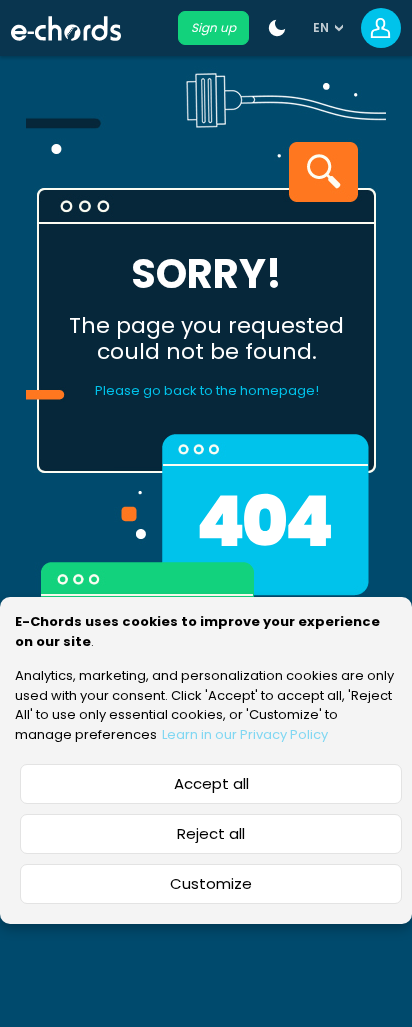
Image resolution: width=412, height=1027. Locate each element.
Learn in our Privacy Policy (245, 734)
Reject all (211, 833)
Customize (211, 883)
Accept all (211, 783)
